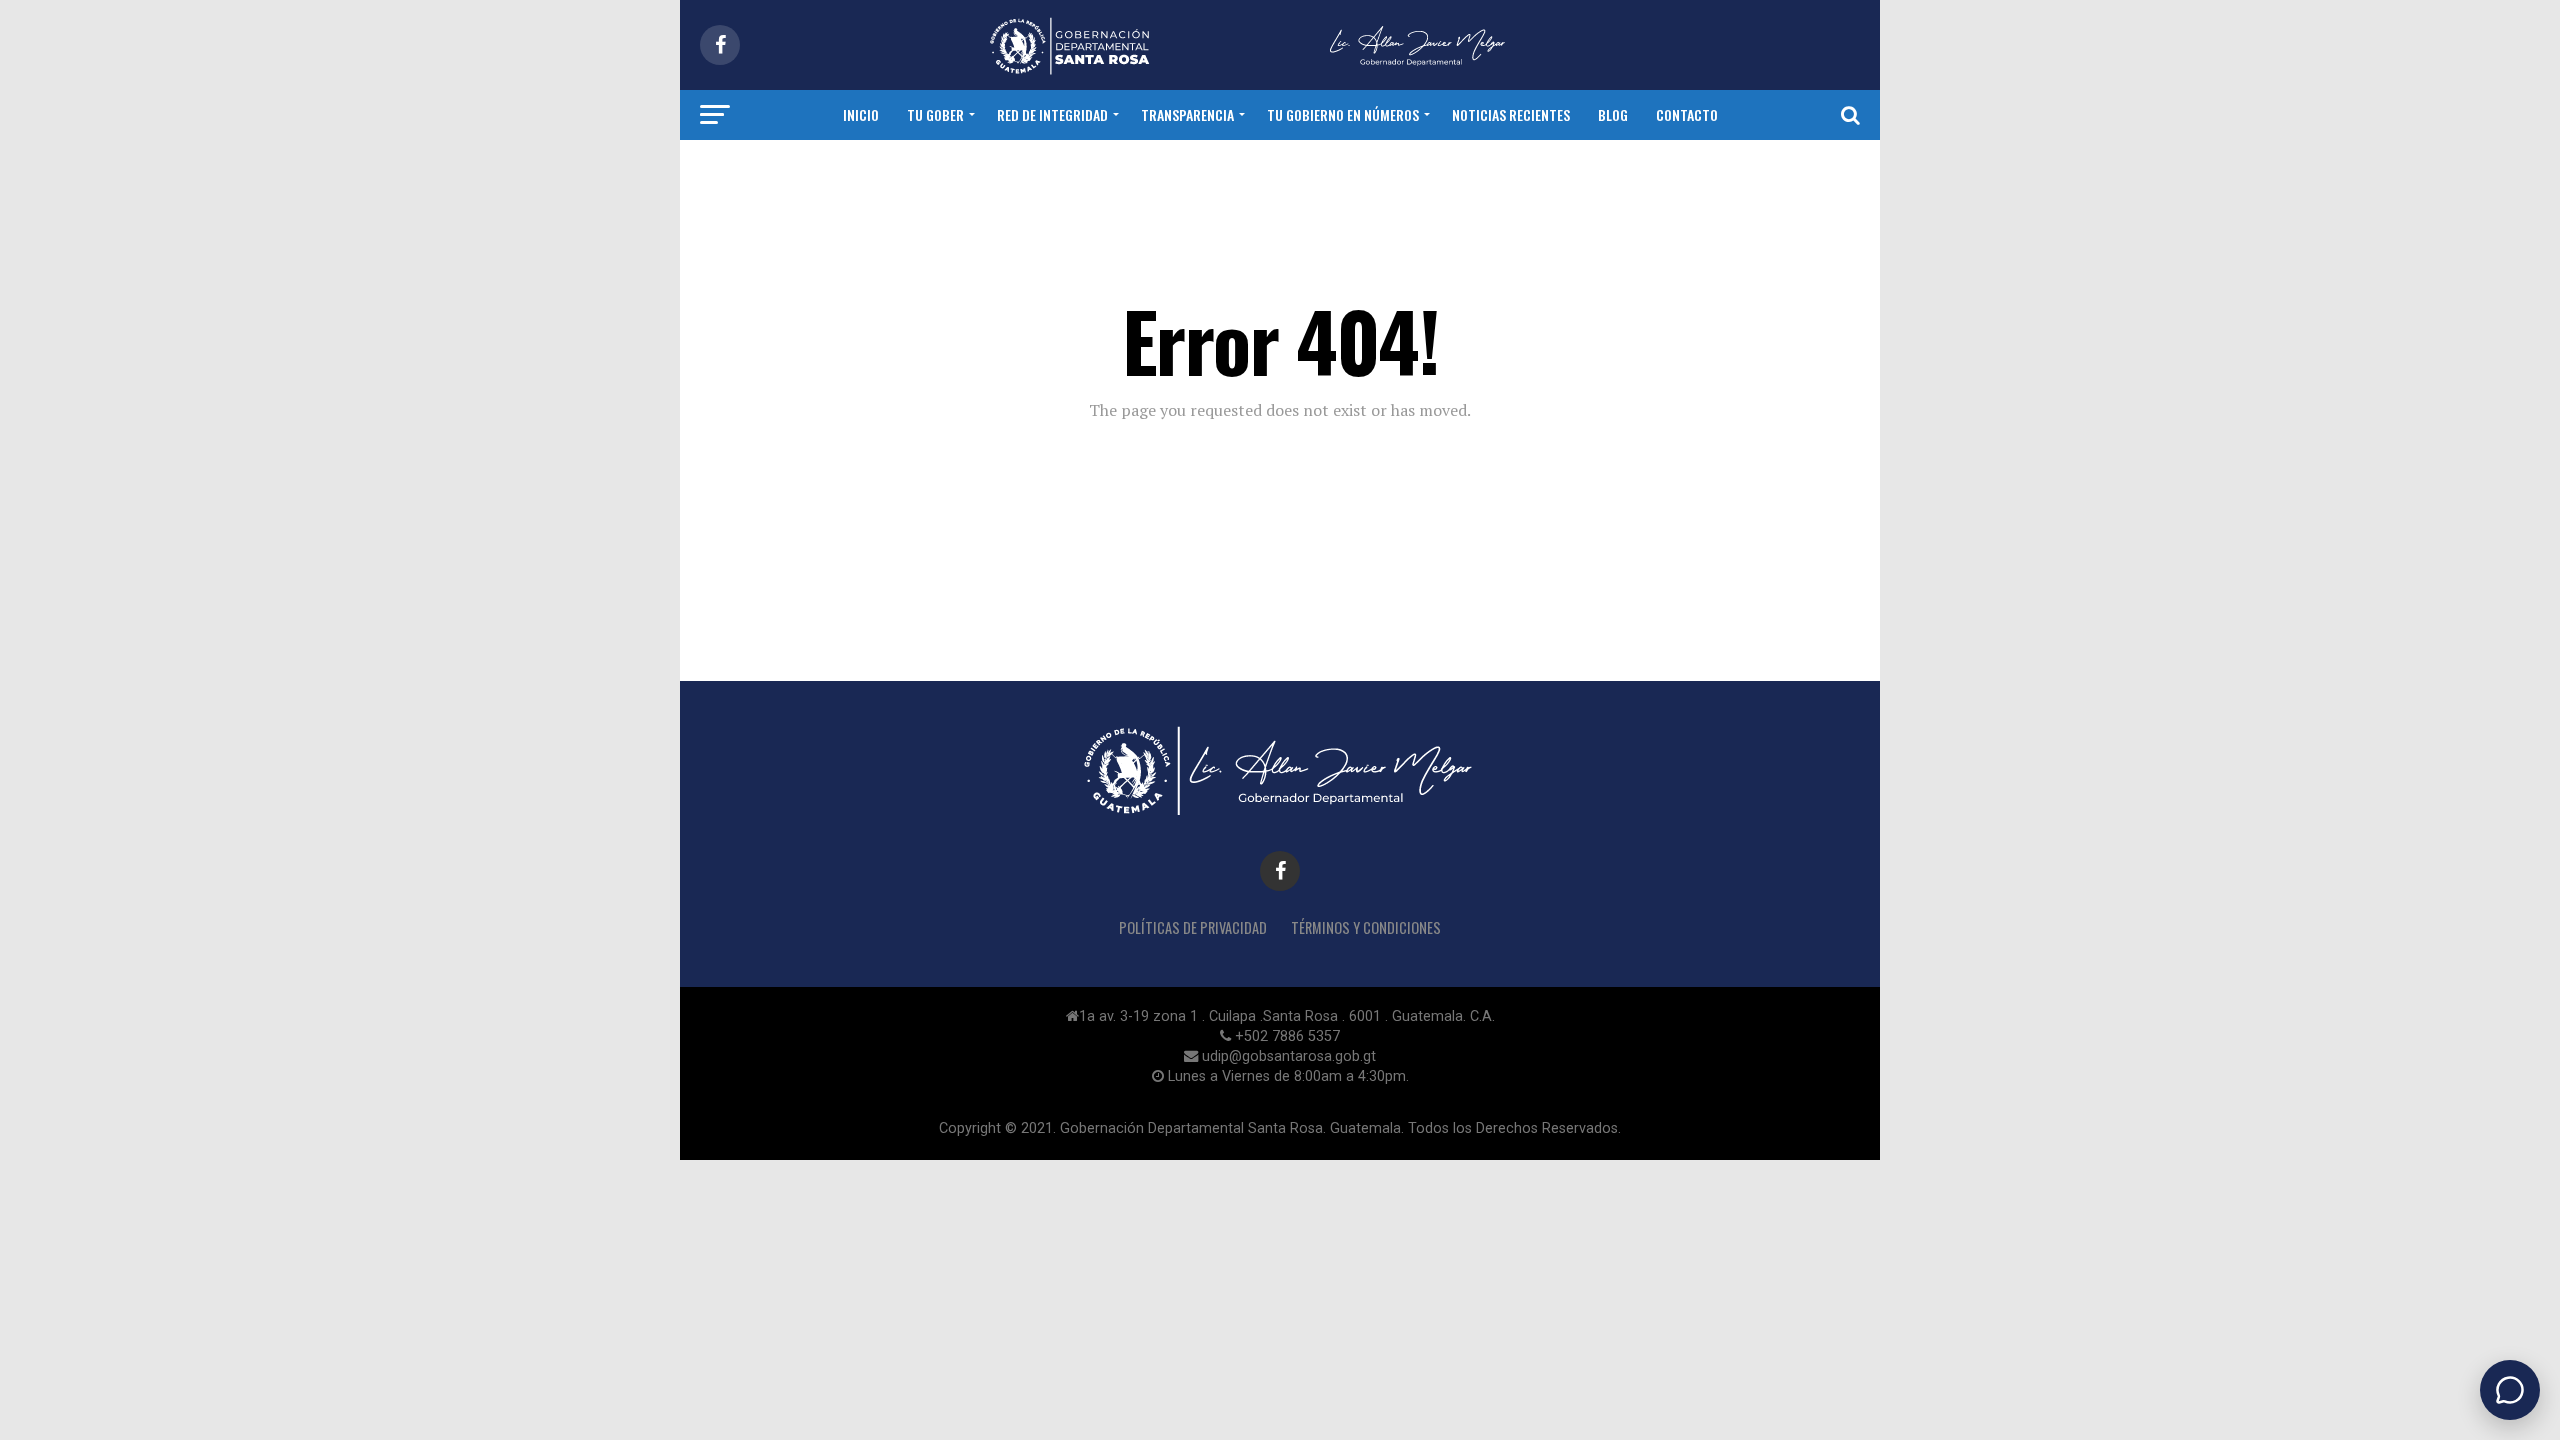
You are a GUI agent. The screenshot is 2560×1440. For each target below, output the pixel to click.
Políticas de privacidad (1193, 927)
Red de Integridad (1052, 114)
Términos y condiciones (1366, 927)
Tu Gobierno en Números (1343, 114)
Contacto (1687, 114)
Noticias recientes (1511, 114)
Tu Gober (935, 114)
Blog (1613, 114)
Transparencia (1187, 114)
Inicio (861, 114)
